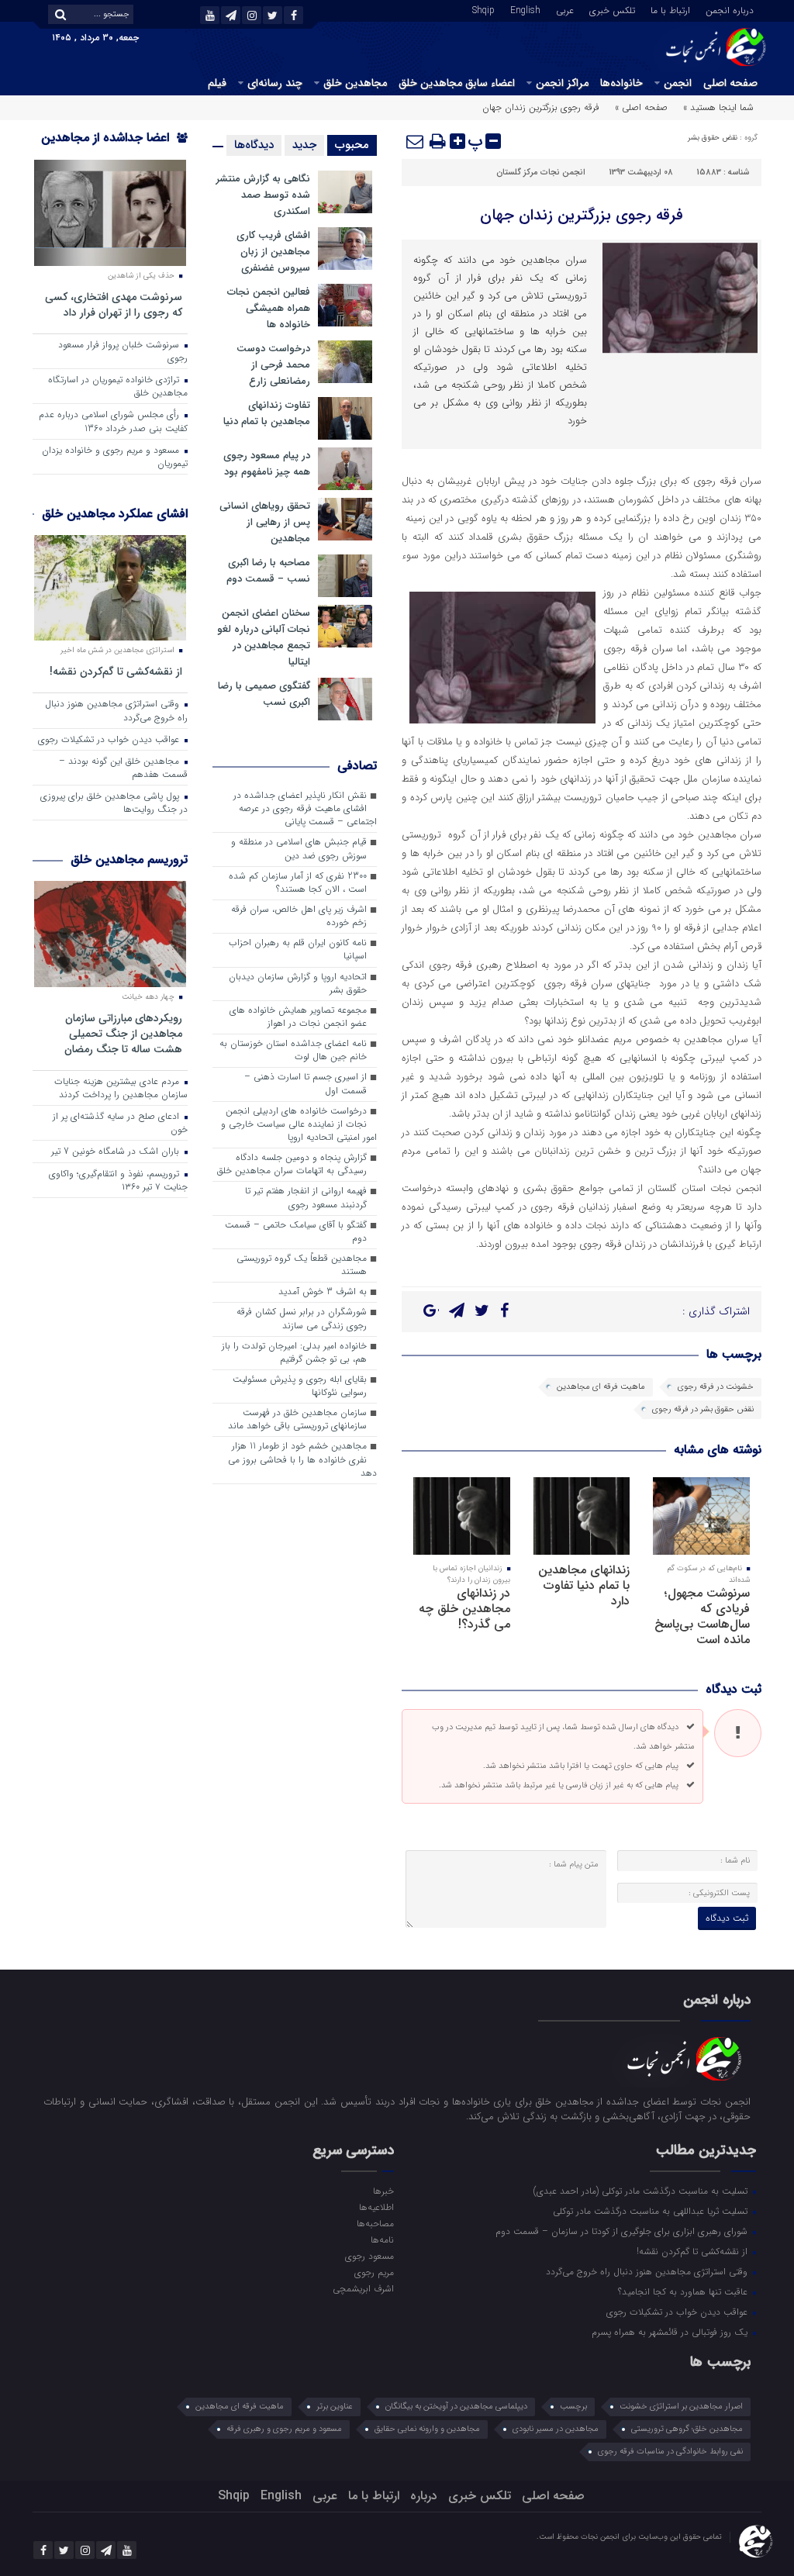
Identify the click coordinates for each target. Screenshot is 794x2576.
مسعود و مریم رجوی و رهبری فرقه (284, 2429)
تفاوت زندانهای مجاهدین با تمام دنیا (267, 413)
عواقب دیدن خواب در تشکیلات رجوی (110, 740)
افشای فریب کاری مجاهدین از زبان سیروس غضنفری (273, 252)
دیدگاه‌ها (254, 145)
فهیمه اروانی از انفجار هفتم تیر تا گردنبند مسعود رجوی (306, 1198)
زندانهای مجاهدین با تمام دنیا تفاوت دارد (584, 1585)
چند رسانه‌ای (275, 83)
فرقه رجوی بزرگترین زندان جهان (582, 215)
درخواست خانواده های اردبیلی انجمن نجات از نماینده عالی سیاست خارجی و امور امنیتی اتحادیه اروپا (299, 1124)
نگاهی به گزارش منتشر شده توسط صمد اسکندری (263, 195)
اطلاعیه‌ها (376, 2207)
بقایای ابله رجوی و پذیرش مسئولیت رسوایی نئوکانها (300, 1386)
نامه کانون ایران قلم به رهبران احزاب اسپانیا (298, 950)
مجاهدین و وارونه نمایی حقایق (427, 2429)
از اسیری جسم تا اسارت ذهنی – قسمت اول (306, 1084)
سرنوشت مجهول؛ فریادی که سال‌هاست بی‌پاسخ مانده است (702, 1616)
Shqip (483, 9)
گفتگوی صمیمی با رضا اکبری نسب (264, 694)
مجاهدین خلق (355, 83)
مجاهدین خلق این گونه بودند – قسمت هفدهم (123, 768)
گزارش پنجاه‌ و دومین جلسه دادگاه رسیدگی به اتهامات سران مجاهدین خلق (292, 1164)
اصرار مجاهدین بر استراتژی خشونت (681, 2407)
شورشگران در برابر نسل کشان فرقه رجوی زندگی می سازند (302, 1319)
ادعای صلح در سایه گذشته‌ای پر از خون (120, 1123)
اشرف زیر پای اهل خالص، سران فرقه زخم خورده (299, 916)
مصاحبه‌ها (375, 2223)
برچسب (573, 2407)
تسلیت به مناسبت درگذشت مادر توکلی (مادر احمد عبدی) (642, 2191)
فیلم (217, 83)
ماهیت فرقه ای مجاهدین (601, 1387)
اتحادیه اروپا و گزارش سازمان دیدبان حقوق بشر (298, 984)
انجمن (678, 83)
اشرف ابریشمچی (363, 2288)
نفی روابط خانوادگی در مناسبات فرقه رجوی (670, 2452)
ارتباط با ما (670, 9)
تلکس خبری (612, 9)
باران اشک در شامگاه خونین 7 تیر (117, 1152)
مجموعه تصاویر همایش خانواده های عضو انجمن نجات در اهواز (298, 1017)
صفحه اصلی (730, 83)
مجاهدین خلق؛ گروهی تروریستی (687, 2429)
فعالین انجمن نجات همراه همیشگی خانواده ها (269, 308)
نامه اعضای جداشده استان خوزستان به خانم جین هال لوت (293, 1050)
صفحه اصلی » (641, 107)
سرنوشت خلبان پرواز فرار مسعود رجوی (123, 352)
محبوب (352, 145)
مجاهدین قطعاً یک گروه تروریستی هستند (302, 1265)
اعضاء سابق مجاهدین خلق (457, 83)
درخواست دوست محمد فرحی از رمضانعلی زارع (273, 365)
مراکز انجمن (562, 83)
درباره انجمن (730, 9)
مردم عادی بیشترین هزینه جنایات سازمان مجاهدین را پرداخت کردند (121, 1088)
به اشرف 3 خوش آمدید (323, 1292)
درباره (424, 2496)
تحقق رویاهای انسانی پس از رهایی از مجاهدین (265, 522)
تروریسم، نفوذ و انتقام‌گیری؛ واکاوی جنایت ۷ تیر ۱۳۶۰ (118, 1181)
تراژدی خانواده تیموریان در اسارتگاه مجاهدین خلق (118, 387)
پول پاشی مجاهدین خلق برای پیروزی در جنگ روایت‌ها (114, 803)
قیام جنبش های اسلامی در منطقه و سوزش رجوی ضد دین (299, 849)
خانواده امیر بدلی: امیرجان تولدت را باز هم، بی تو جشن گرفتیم (294, 1353)
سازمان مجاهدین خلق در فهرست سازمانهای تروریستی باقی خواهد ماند (297, 1419)
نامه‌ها (382, 2239)
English (525, 9)
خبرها (383, 2191)
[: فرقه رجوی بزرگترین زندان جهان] (416, 141)
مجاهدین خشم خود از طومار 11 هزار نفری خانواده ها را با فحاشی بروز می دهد (302, 1459)
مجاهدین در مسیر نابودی (556, 2429)
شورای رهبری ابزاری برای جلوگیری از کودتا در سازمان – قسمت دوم (623, 2231)
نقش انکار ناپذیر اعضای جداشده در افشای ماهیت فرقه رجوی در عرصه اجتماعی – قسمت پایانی (305, 809)
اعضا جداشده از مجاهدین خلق (114, 148)
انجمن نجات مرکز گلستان (541, 173)
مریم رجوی (374, 2272)
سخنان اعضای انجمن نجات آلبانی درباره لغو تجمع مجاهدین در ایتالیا (264, 637)
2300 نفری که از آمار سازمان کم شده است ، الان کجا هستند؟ (298, 883)
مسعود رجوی (369, 2256)
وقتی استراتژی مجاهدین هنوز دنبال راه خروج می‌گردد (116, 711)
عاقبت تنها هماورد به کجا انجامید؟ (684, 2291)
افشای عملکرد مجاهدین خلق (115, 514)
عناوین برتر (335, 2407)
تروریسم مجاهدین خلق (129, 860)
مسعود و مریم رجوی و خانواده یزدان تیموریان (115, 457)
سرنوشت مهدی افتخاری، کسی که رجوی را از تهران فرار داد (114, 304)
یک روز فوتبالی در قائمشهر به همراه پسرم (671, 2332)
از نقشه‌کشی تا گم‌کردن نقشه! (116, 671)
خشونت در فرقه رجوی (716, 1387)
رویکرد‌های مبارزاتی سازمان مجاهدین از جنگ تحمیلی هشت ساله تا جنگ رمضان (123, 1033)
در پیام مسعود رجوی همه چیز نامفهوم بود (267, 464)
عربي (565, 9)
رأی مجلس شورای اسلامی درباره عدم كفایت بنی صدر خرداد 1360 (113, 421)
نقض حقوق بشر (713, 138)
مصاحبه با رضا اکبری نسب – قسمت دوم (268, 571)
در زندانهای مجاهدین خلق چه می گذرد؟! (464, 1609)
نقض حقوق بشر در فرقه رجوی (703, 1409)
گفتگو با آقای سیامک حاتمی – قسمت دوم (296, 1232)
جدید (304, 145)
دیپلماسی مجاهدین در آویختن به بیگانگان (456, 2407)
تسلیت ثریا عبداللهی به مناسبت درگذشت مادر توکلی (652, 2211)
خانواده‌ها (621, 83)
